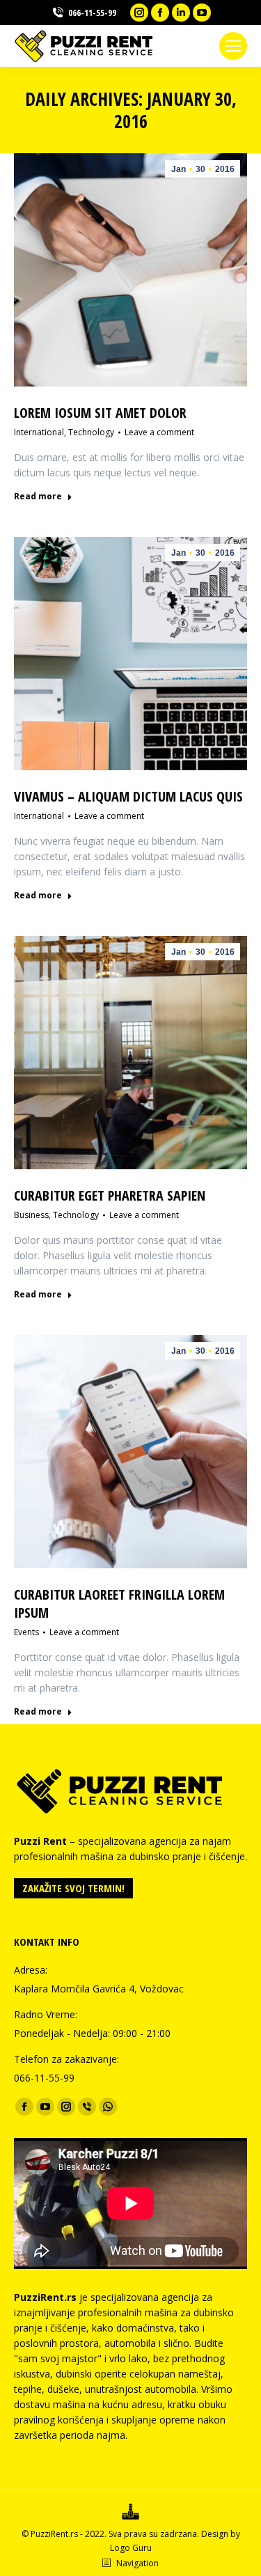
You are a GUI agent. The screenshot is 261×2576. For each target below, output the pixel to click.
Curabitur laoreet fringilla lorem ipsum (119, 1603)
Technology (91, 432)
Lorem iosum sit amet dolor (100, 413)
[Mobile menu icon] (233, 46)
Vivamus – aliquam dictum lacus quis (128, 796)
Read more (38, 497)
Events (26, 1632)
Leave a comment (159, 432)
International (39, 432)
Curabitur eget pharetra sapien (110, 1195)
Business (31, 1215)
